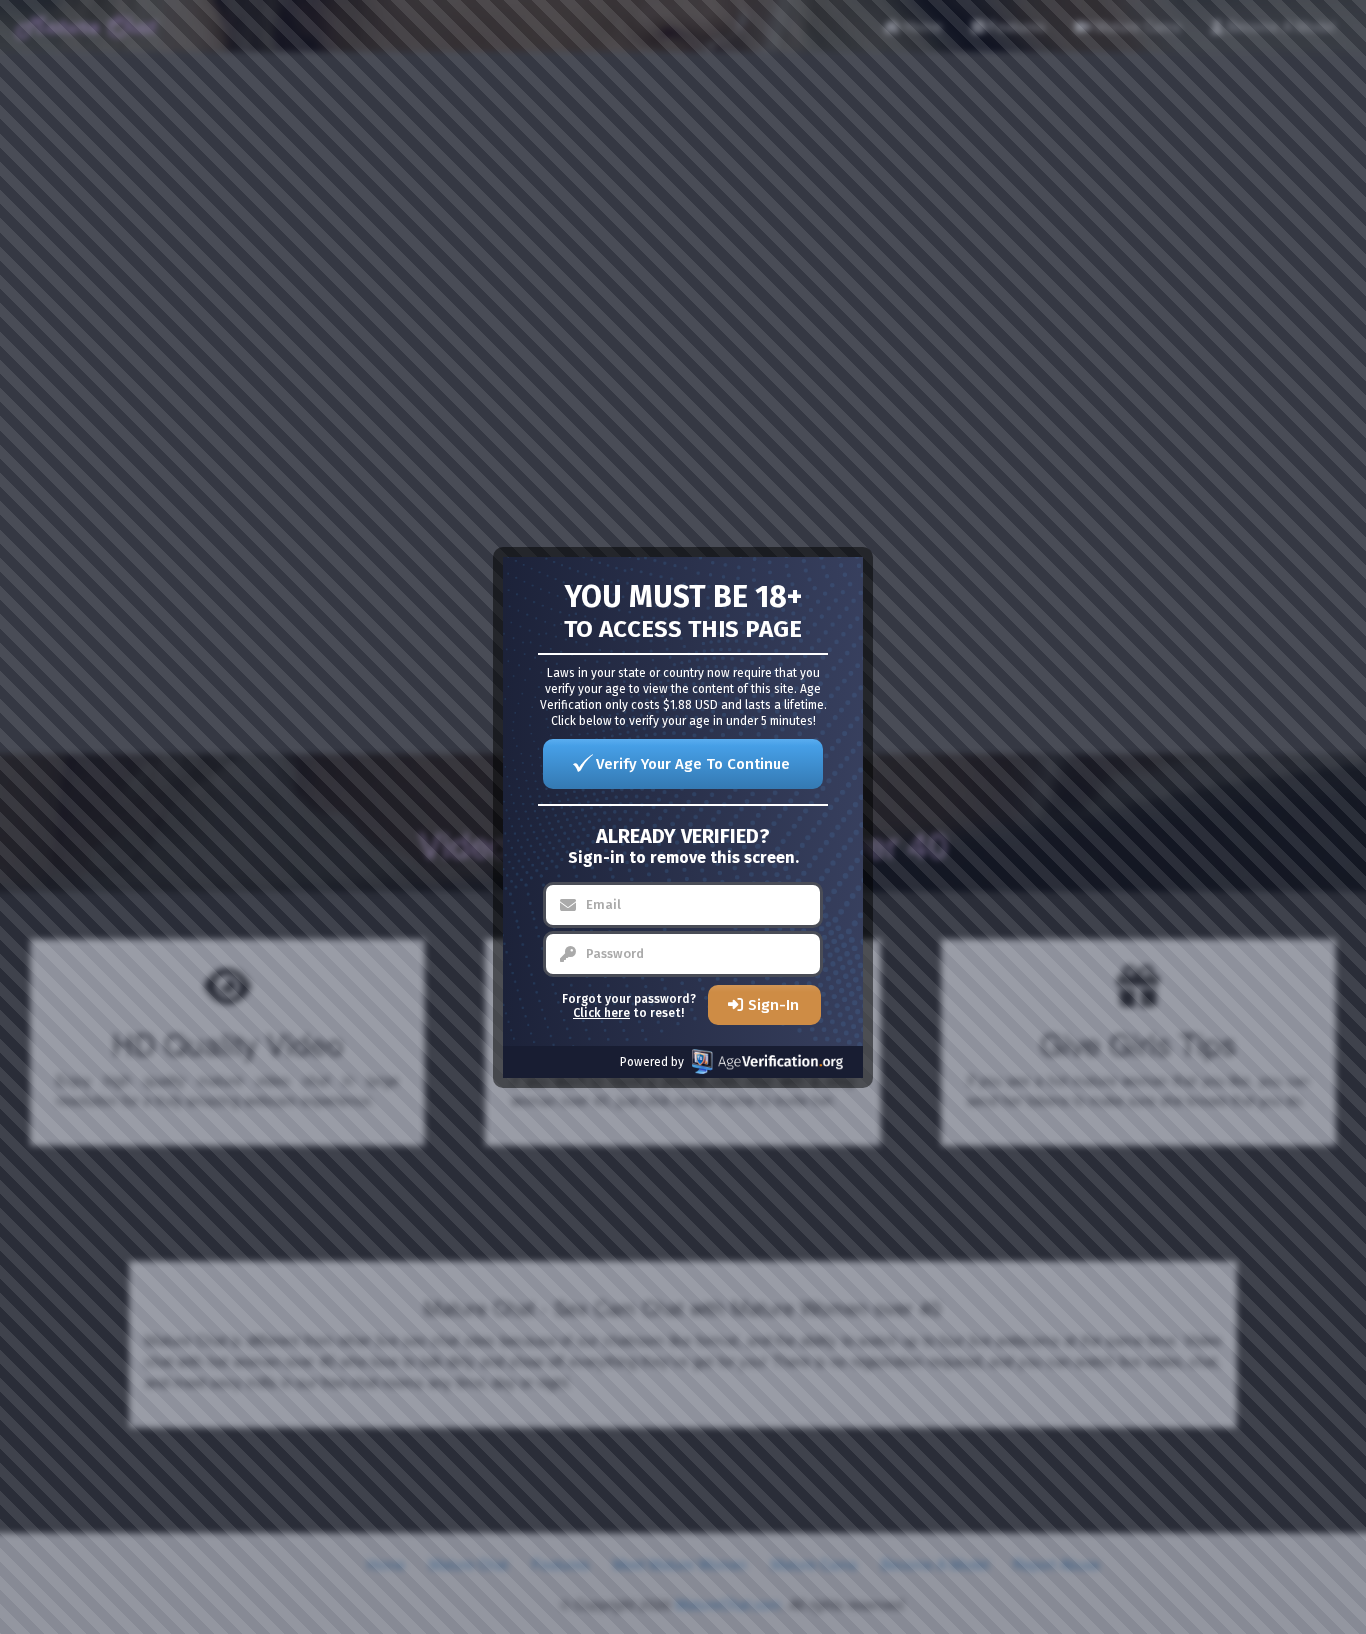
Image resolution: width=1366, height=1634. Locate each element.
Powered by (652, 1062)
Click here (601, 1013)
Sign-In (773, 1005)
